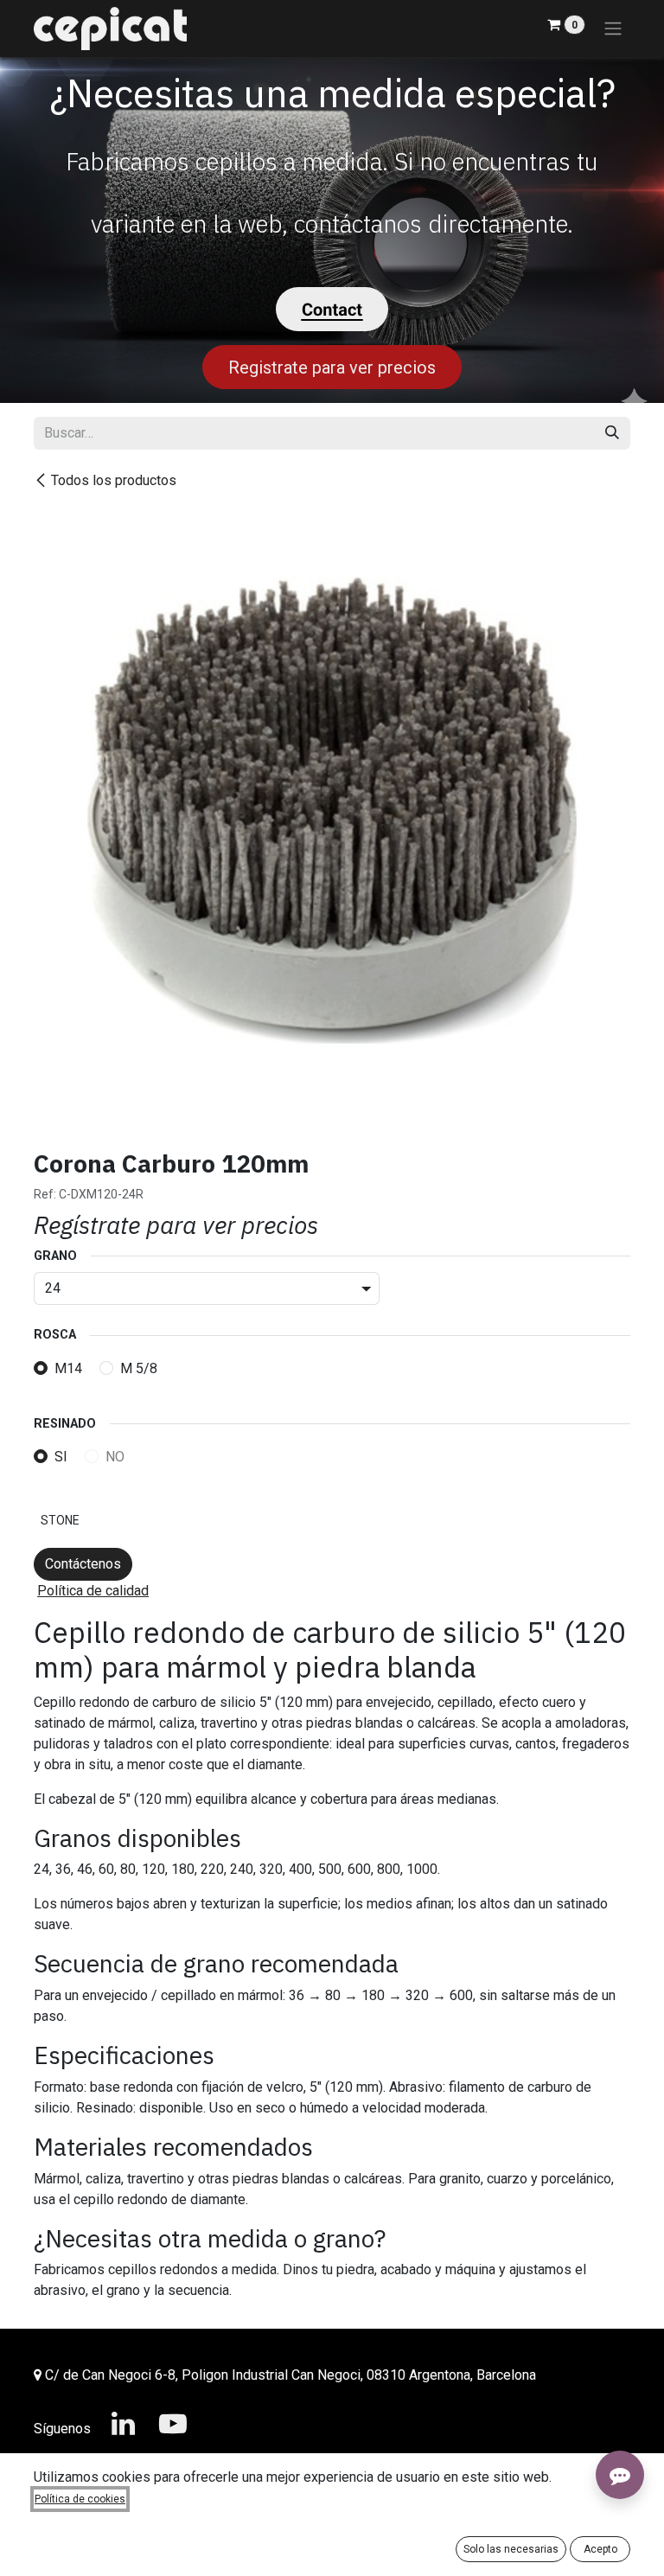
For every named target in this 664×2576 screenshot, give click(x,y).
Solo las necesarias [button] (511, 2549)
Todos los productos (114, 480)
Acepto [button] (600, 2549)
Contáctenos (83, 1564)
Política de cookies (80, 2499)
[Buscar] (612, 433)
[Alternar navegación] (613, 29)
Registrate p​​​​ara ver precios (332, 368)
